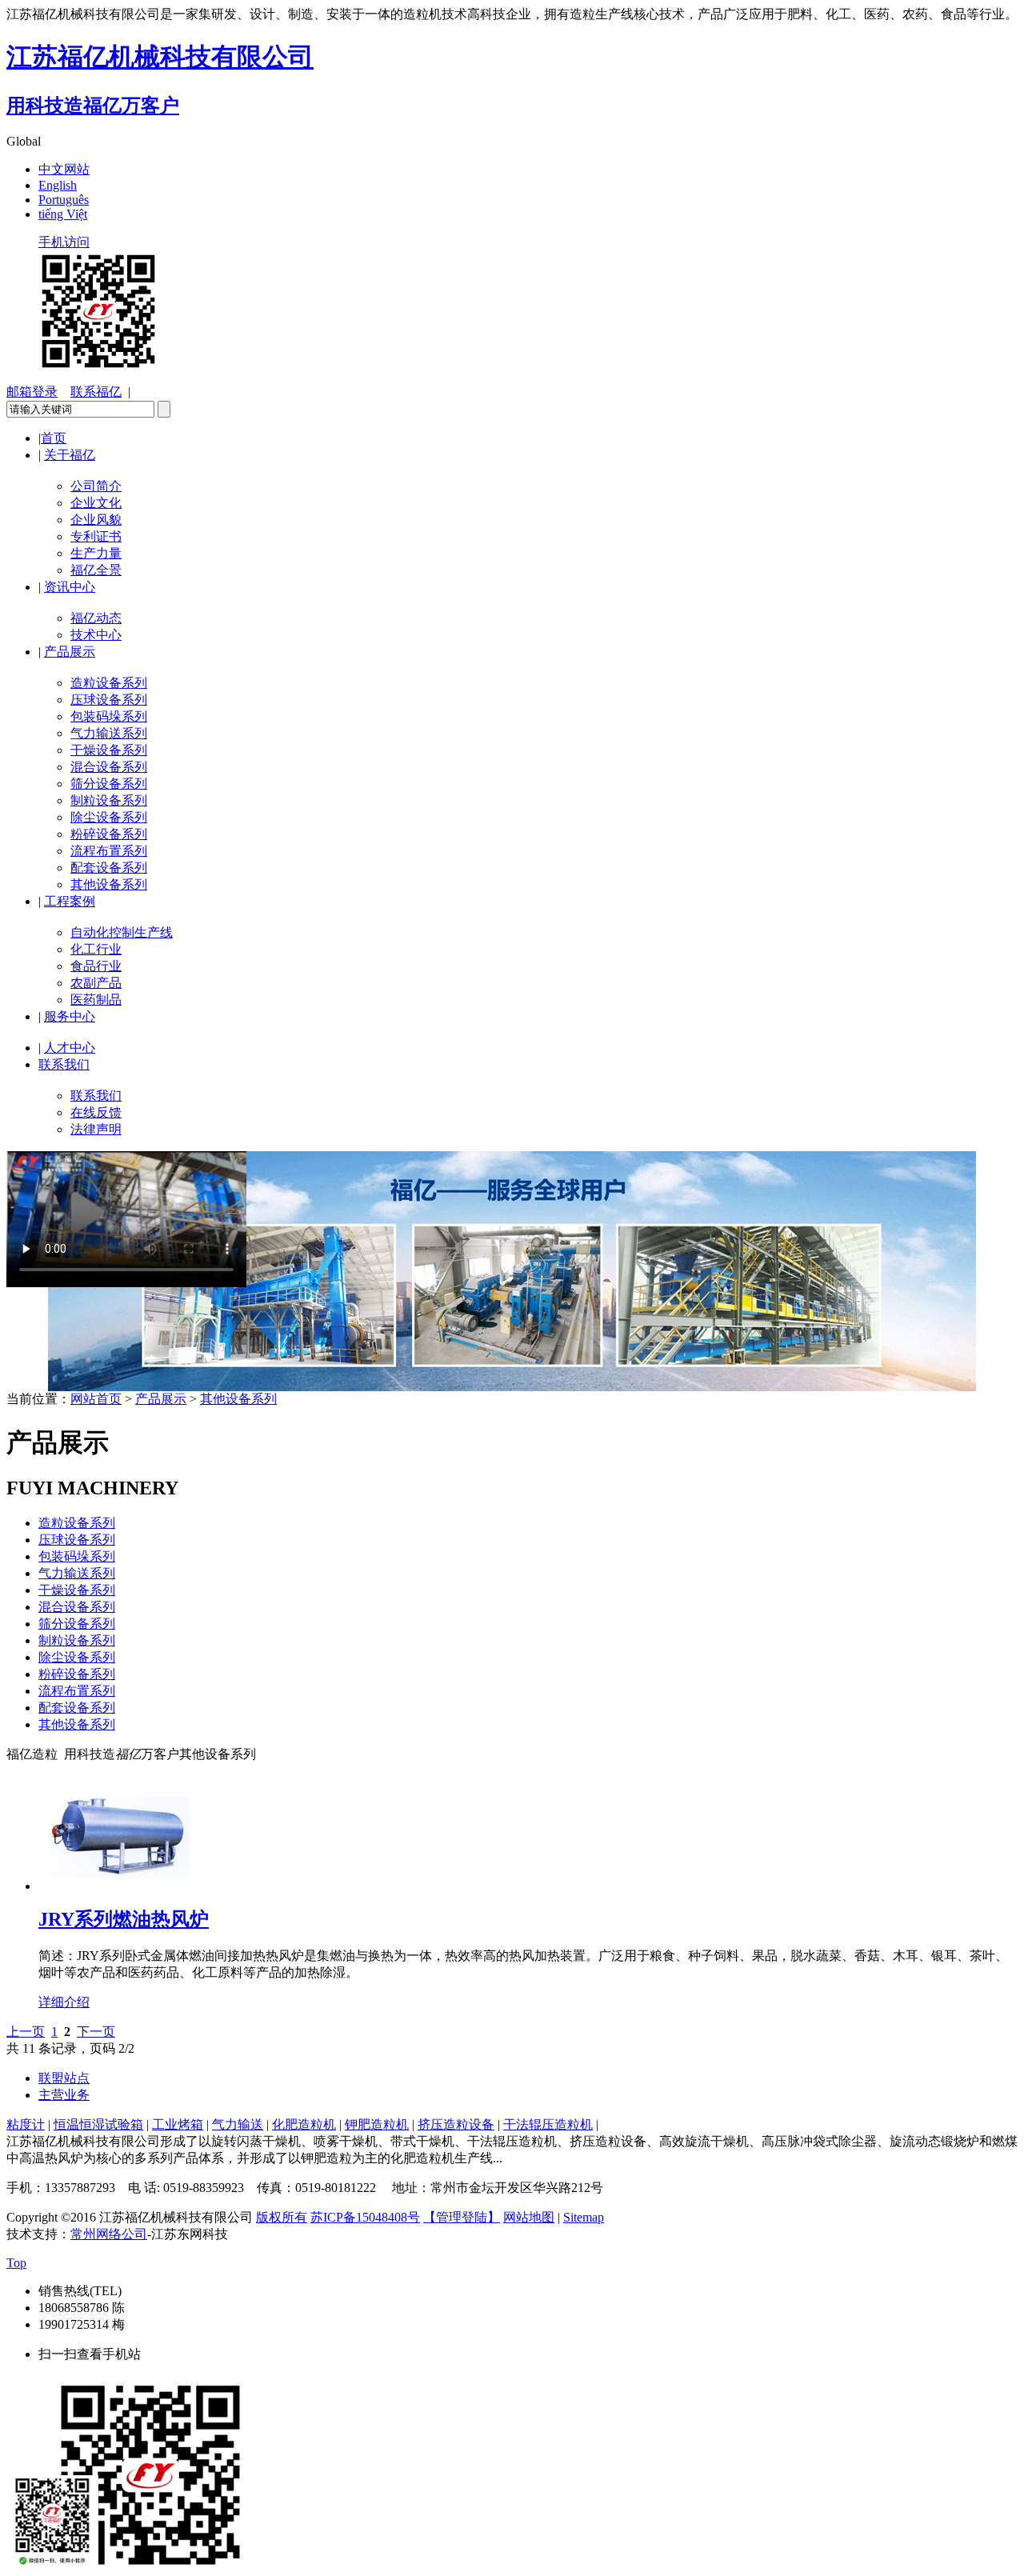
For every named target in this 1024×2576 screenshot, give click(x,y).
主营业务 (64, 2095)
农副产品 (96, 983)
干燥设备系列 (109, 750)
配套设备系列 (109, 868)
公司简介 (96, 486)
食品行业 (96, 966)
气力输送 (238, 2124)
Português (64, 200)
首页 (54, 438)
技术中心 (96, 635)
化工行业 (96, 949)
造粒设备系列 (109, 683)
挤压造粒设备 (456, 2124)
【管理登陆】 (462, 2217)
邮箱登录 (32, 392)
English (58, 185)
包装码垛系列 (109, 716)
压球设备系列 (109, 700)
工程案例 (70, 901)
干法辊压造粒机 (548, 2124)
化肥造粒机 (304, 2124)
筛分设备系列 (109, 784)
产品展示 (70, 652)
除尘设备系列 (109, 817)
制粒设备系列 (109, 800)
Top (16, 2263)
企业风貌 (96, 520)
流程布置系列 (109, 851)
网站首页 (96, 1399)
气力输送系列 (109, 733)
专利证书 (96, 536)
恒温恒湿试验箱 (98, 2124)
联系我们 (64, 1064)
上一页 (26, 2032)
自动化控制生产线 (122, 932)
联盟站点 (64, 2078)
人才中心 (70, 1048)
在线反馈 (96, 1112)
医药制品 (96, 1000)
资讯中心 (70, 587)
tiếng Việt (63, 214)
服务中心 (70, 1016)
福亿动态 (96, 618)
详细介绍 (64, 2002)
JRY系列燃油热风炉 (124, 1919)
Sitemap (584, 2217)
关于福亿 (70, 455)
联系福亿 (96, 392)
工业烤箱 (178, 2124)
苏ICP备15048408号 (365, 2217)
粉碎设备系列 (109, 834)
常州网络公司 (109, 2234)
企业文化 (96, 503)
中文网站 (64, 169)
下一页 (96, 2032)
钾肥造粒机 (377, 2124)
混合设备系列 (109, 767)
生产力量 (96, 553)
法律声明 (96, 1129)
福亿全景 (96, 570)
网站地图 (529, 2217)
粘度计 (26, 2124)
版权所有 (282, 2217)
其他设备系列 (109, 884)
